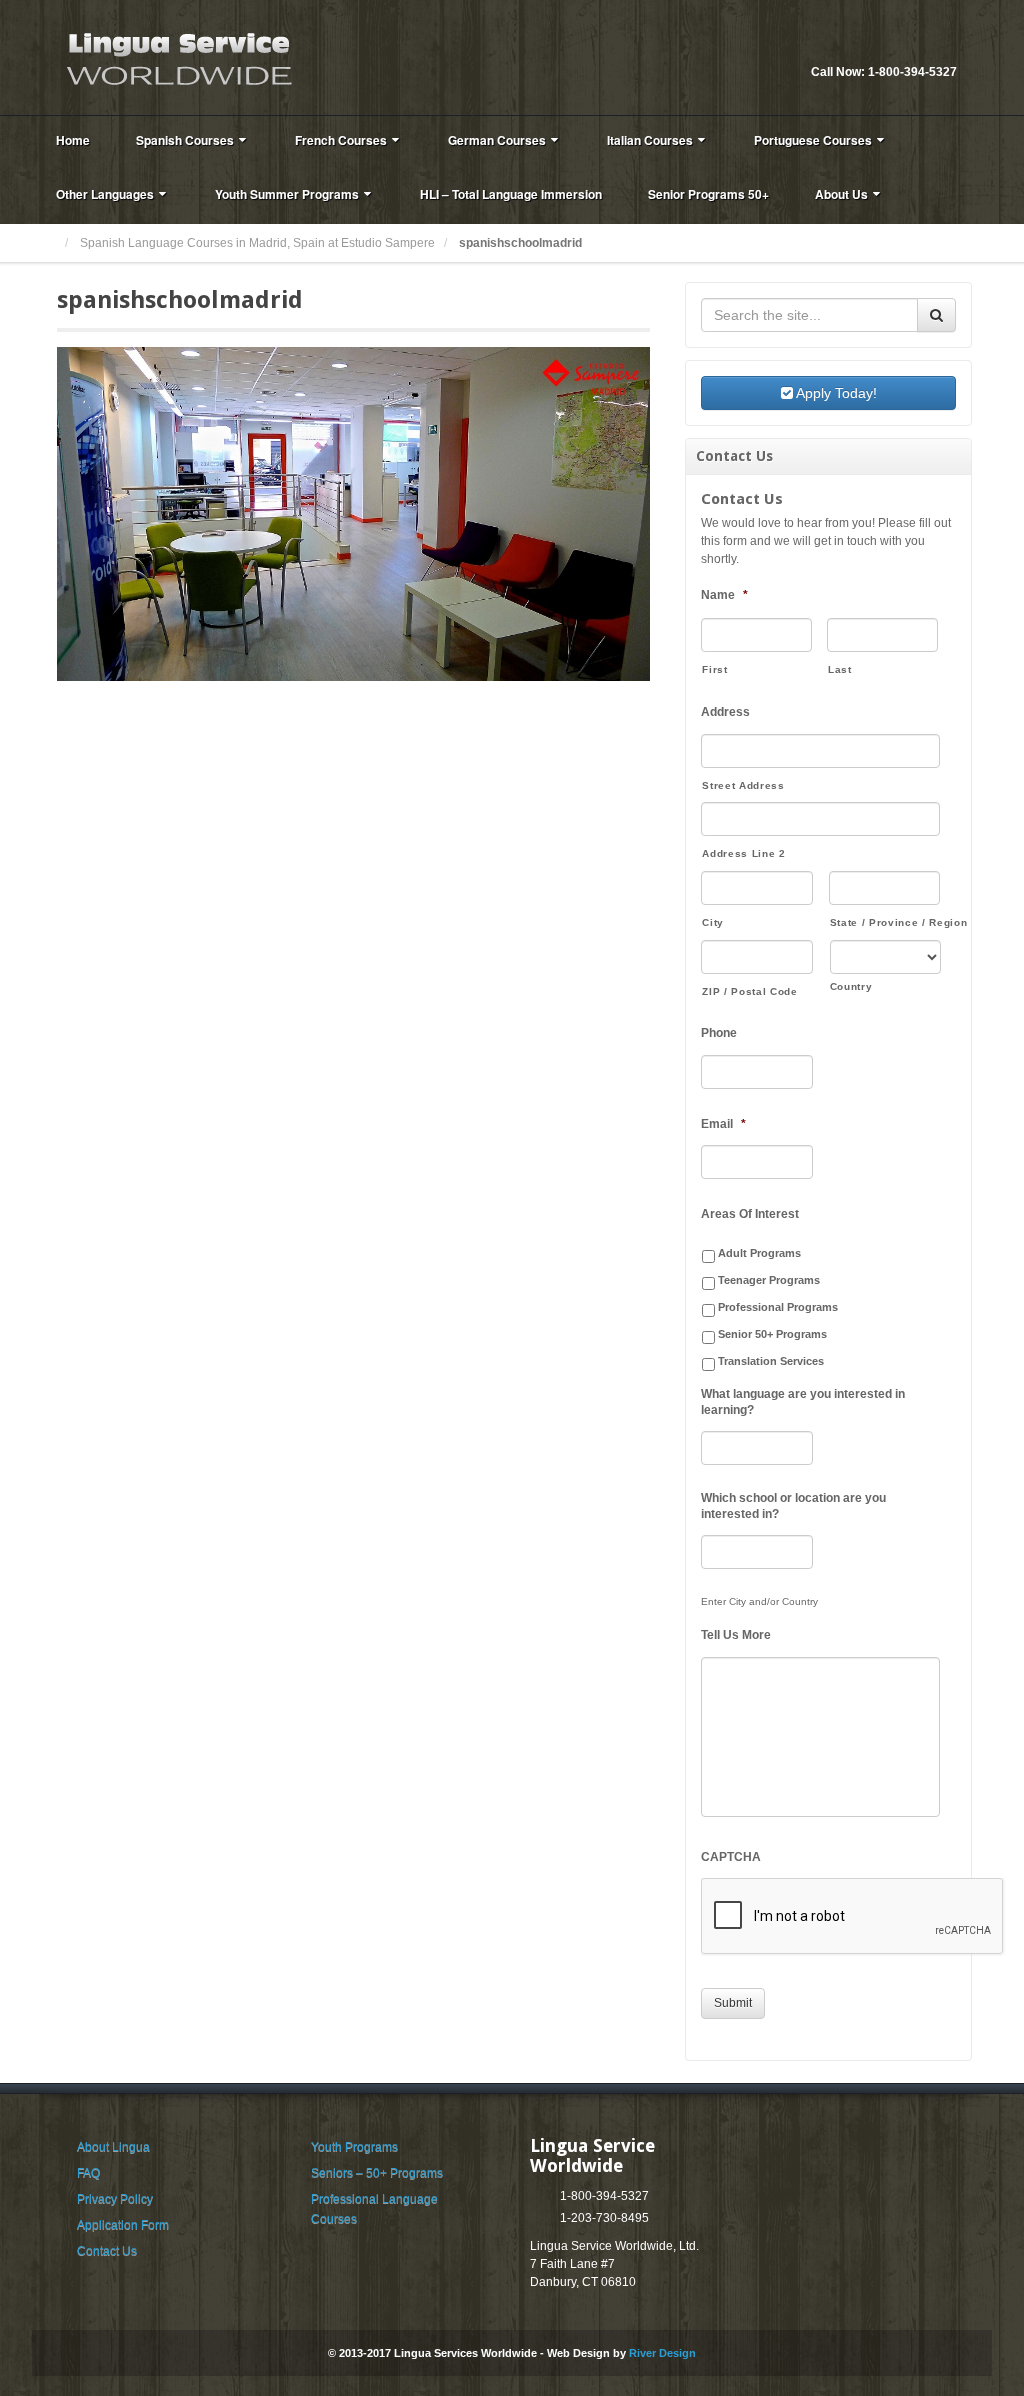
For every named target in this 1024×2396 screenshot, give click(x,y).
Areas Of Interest (750, 1214)
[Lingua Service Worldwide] (177, 57)
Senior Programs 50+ (708, 194)
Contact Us (107, 2251)
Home (73, 140)
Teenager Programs (769, 1280)
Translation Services (771, 1361)
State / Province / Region (885, 922)
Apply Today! (835, 393)
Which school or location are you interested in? (793, 1506)
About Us (841, 194)
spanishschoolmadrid (180, 300)
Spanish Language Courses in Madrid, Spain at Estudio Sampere (257, 243)
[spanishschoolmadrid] (353, 513)
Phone (719, 1033)
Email (915, 45)
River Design (662, 2353)
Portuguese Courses (813, 140)
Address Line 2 (743, 853)
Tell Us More (736, 1635)
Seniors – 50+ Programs (377, 2173)
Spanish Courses (185, 140)
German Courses (497, 140)
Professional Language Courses (374, 2209)
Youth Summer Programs (287, 194)
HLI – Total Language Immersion (511, 194)
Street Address (743, 785)
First (714, 669)
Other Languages (105, 194)
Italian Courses (650, 140)
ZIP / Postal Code (749, 991)
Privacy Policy (115, 2199)
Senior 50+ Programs (772, 1334)
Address (725, 712)
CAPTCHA (731, 1857)
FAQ (88, 2173)
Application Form (123, 2225)
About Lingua (113, 2147)
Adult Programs (759, 1253)
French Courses (341, 140)
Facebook (942, 45)
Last (840, 669)
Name (724, 595)
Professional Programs (778, 1307)
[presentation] (853, 1917)
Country (851, 986)
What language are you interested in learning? (803, 1402)
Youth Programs (354, 2147)
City (713, 922)
